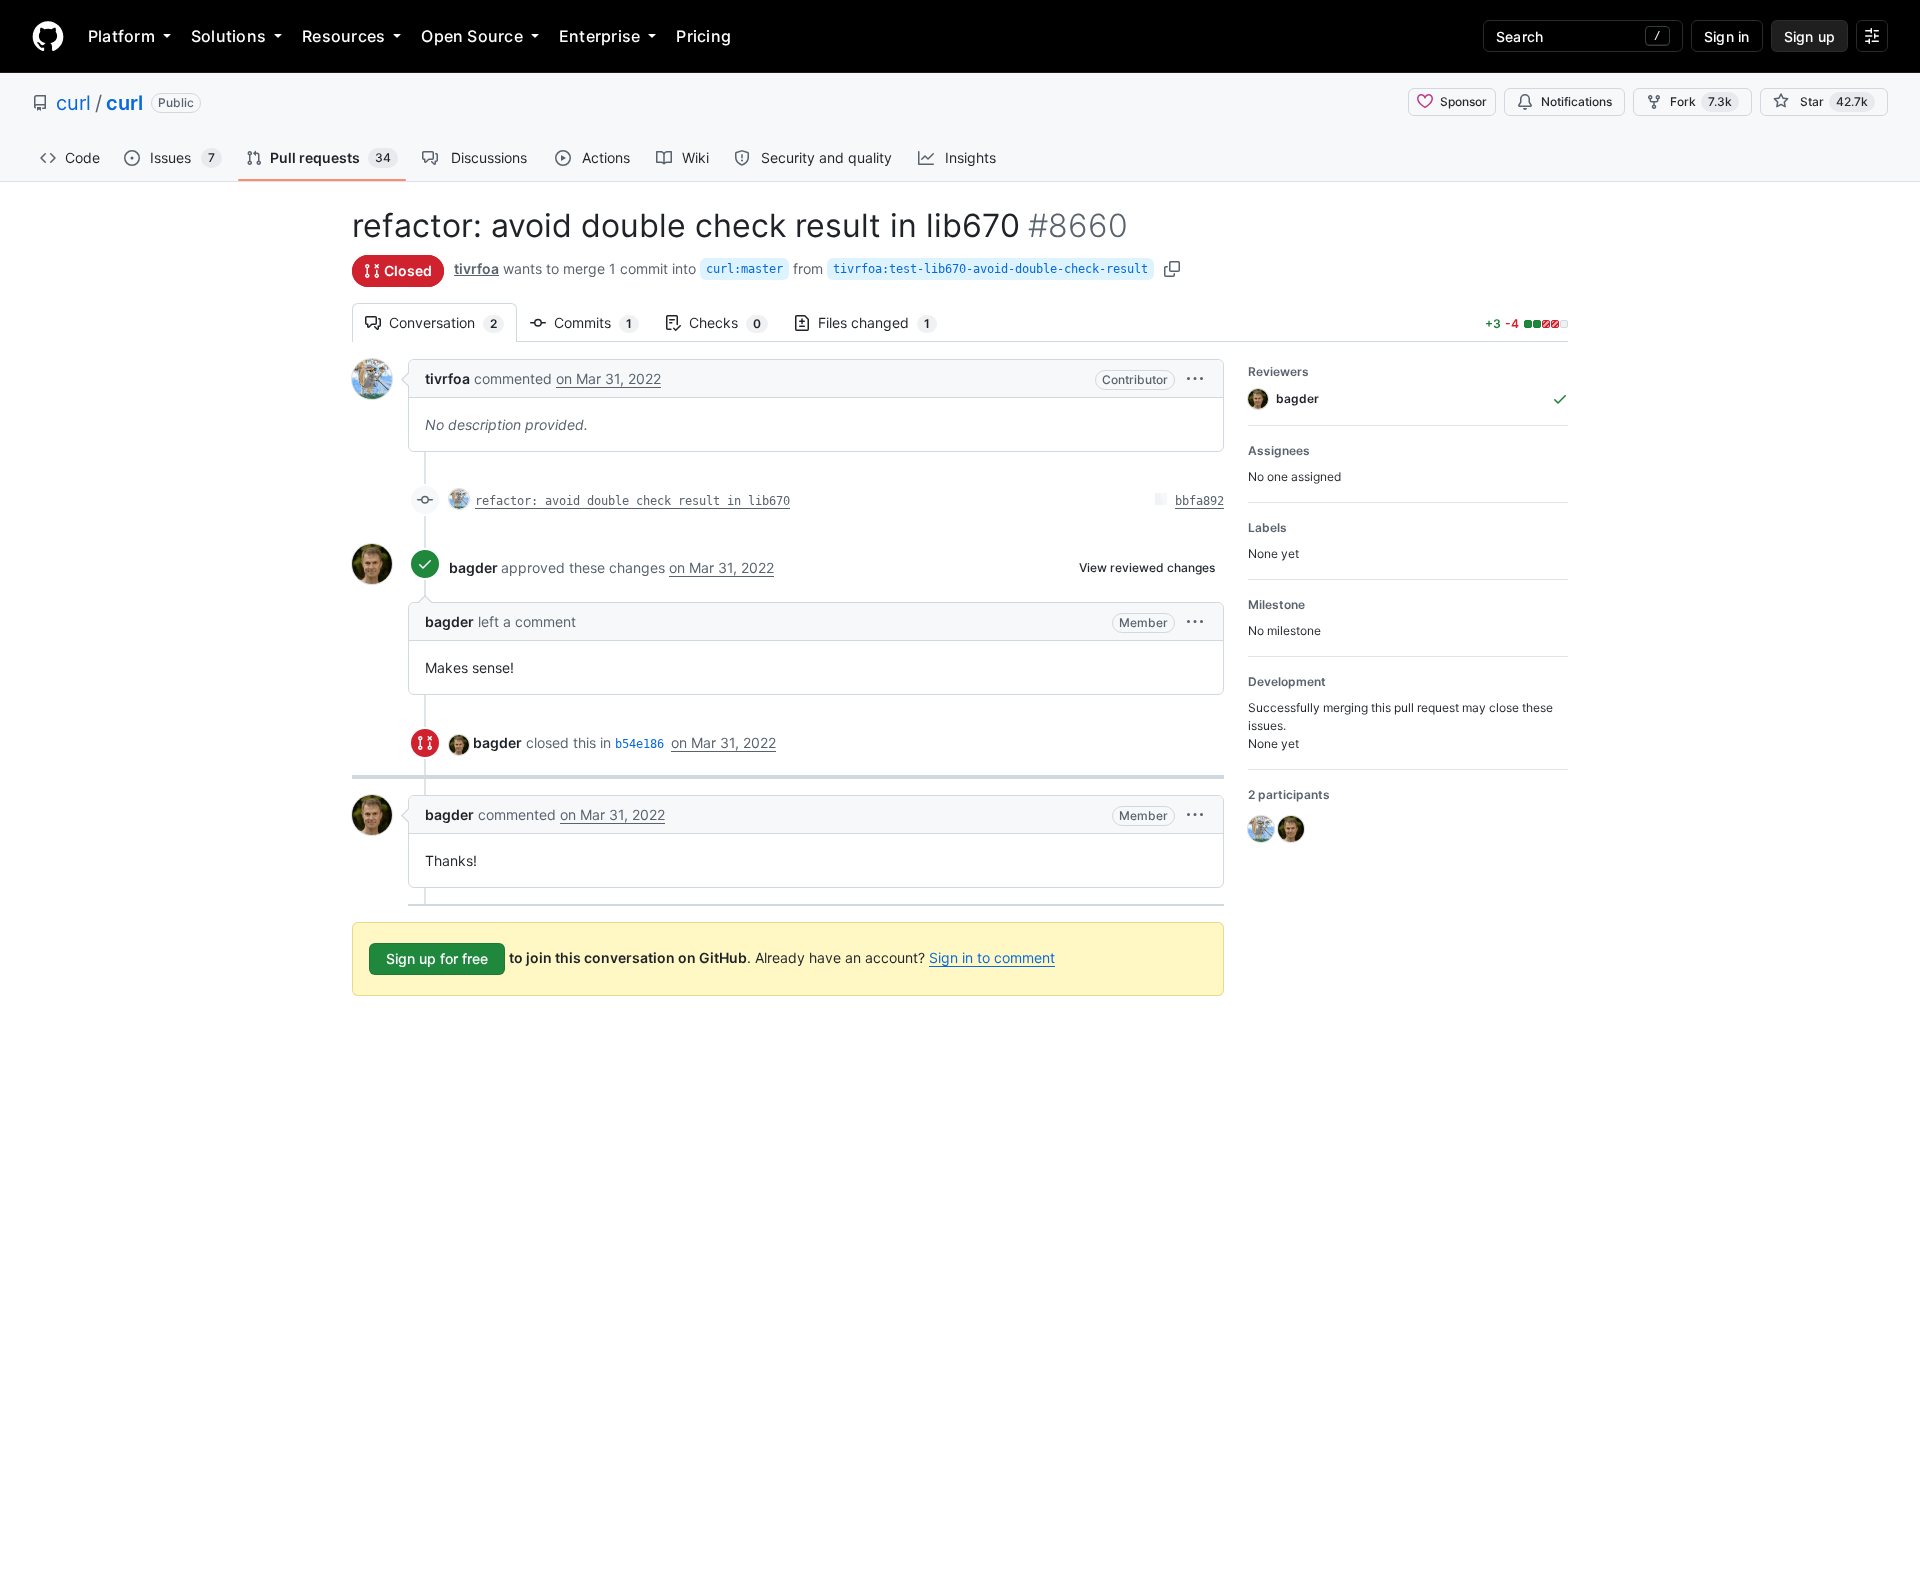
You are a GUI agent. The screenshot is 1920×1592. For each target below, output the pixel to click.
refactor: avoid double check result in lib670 (632, 501)
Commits (603, 322)
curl (73, 103)
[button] (1195, 378)
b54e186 (639, 744)
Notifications (1576, 101)
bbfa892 (1199, 501)
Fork (1701, 101)
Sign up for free (437, 958)
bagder (473, 567)
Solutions (228, 36)
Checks (735, 322)
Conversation (453, 322)
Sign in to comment (992, 957)
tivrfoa (476, 268)
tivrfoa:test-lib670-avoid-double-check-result (990, 269)
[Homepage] (48, 36)
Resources (343, 36)
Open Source (472, 36)
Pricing (703, 36)
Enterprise (599, 36)
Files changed (884, 322)
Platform (121, 36)
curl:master (744, 269)
